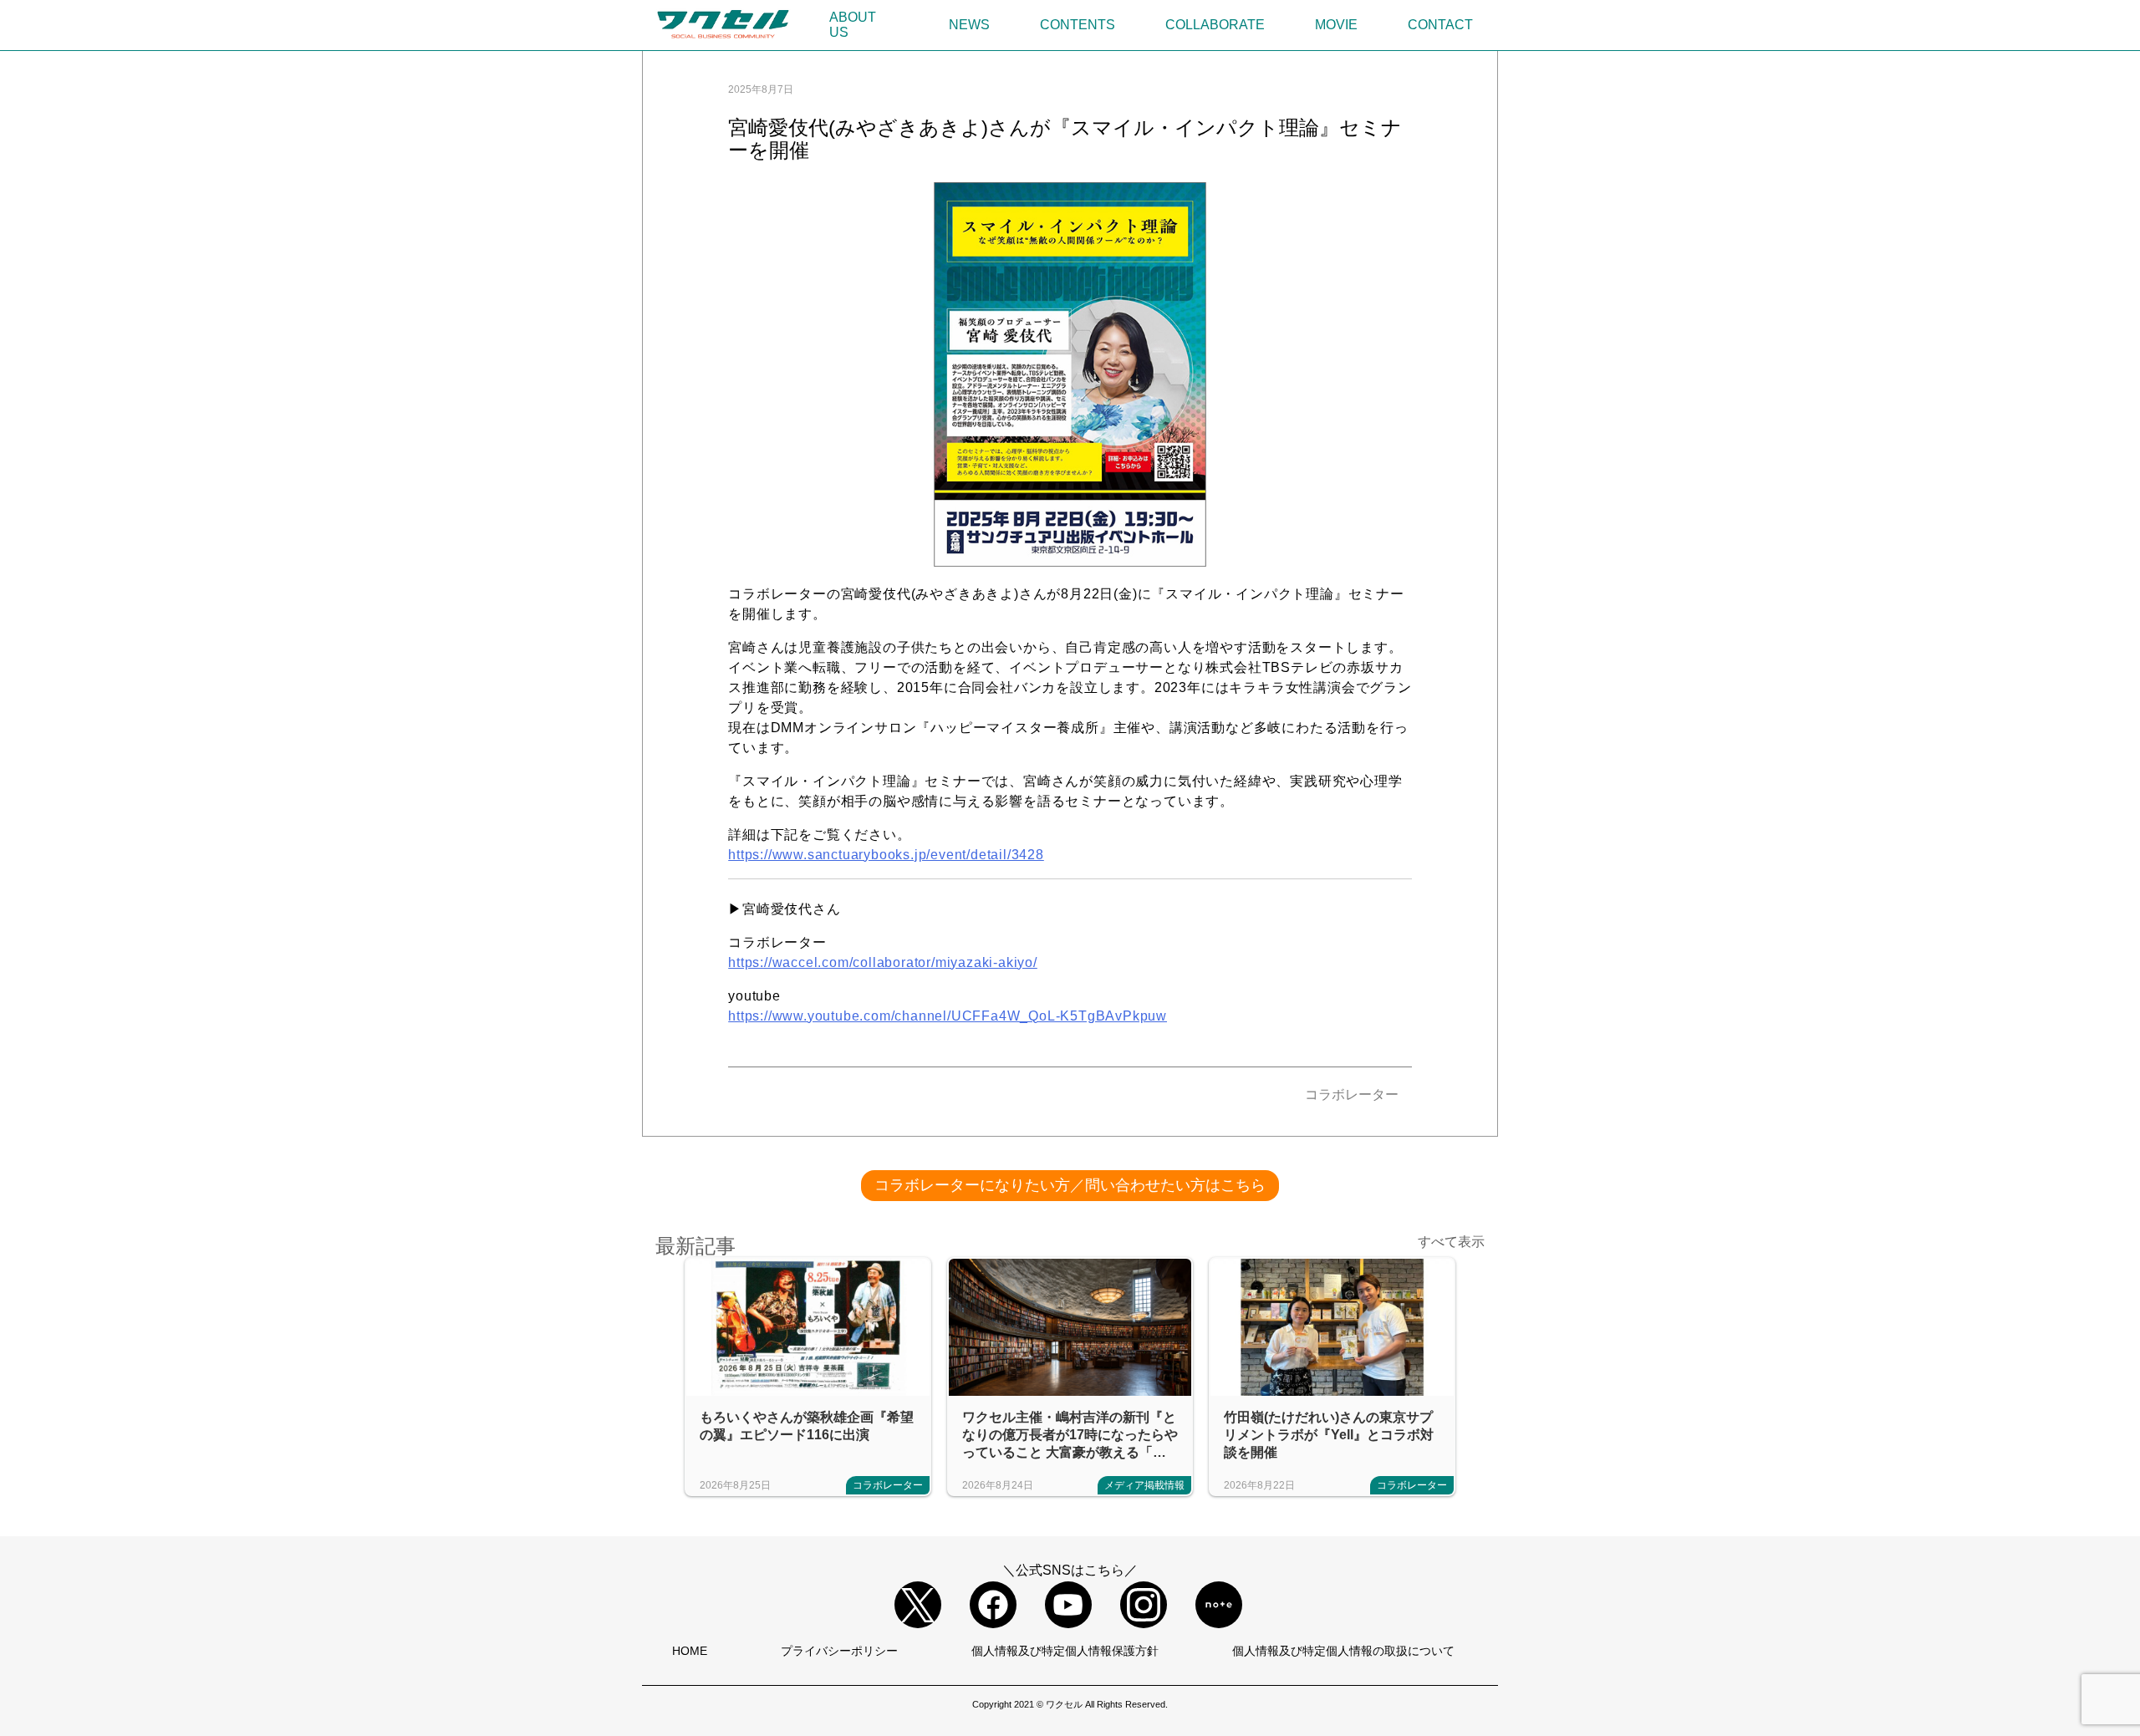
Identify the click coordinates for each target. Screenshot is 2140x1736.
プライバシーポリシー (839, 1651)
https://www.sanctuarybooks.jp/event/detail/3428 (886, 855)
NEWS (969, 25)
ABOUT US (853, 25)
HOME (690, 1651)
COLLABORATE (1215, 25)
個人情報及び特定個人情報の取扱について (1343, 1651)
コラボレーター (1352, 1095)
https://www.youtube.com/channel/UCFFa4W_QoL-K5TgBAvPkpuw (948, 1016)
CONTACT (1440, 25)
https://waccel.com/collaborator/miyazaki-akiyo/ (883, 962)
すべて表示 (1451, 1242)
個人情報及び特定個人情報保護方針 (1065, 1651)
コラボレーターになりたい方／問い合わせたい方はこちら (1070, 1185)
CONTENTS (1078, 25)
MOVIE (1336, 25)
